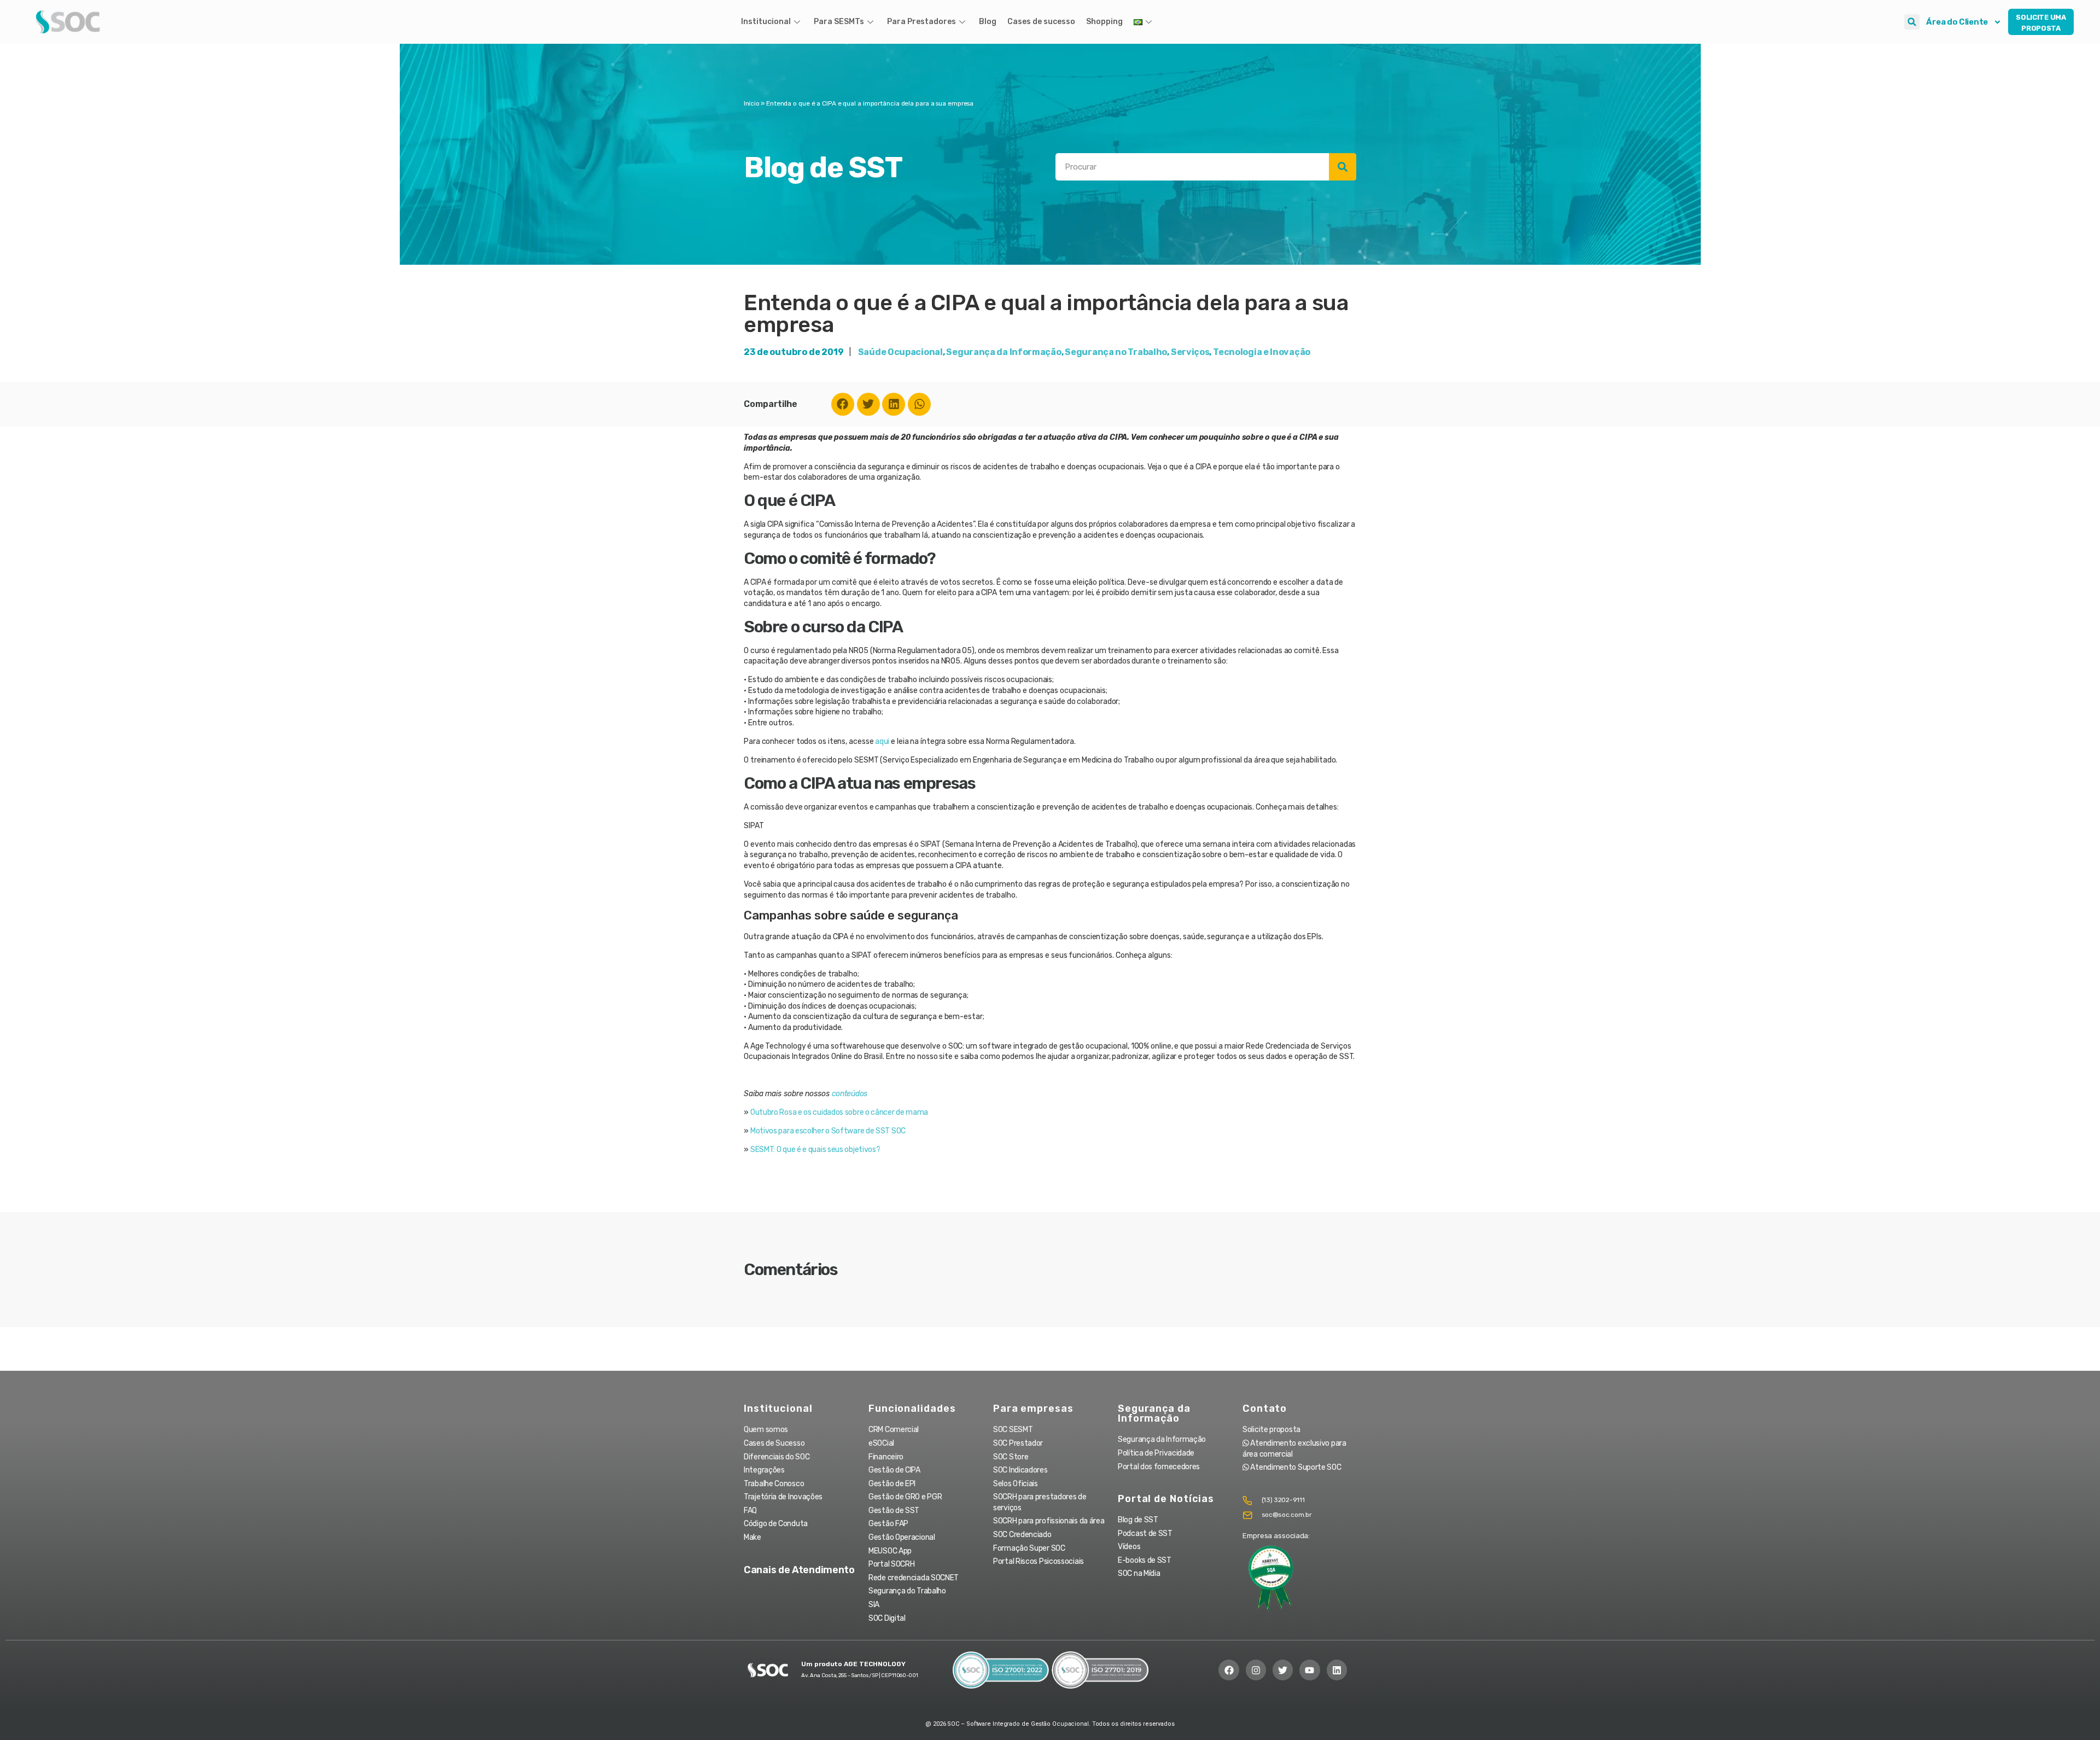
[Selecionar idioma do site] (1144, 22)
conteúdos (850, 1094)
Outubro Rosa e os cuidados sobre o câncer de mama (839, 1112)
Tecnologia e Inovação (1262, 352)
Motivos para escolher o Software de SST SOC (828, 1131)
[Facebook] (843, 404)
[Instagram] (1256, 1670)
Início (751, 103)
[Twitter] (868, 404)
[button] (1912, 22)
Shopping (1104, 22)
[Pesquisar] (1343, 167)
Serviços (1190, 352)
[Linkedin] (894, 404)
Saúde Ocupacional (900, 352)
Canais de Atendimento (799, 1570)
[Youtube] (1309, 1670)
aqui (882, 741)
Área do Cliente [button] (1957, 22)
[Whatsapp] (919, 404)
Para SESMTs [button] (839, 22)
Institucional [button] (766, 22)
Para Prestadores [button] (921, 22)
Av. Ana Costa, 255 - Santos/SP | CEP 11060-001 (859, 1675)
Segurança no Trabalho (1116, 352)
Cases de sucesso (1041, 22)
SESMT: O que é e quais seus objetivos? (815, 1150)
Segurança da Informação (1004, 352)
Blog (988, 22)
